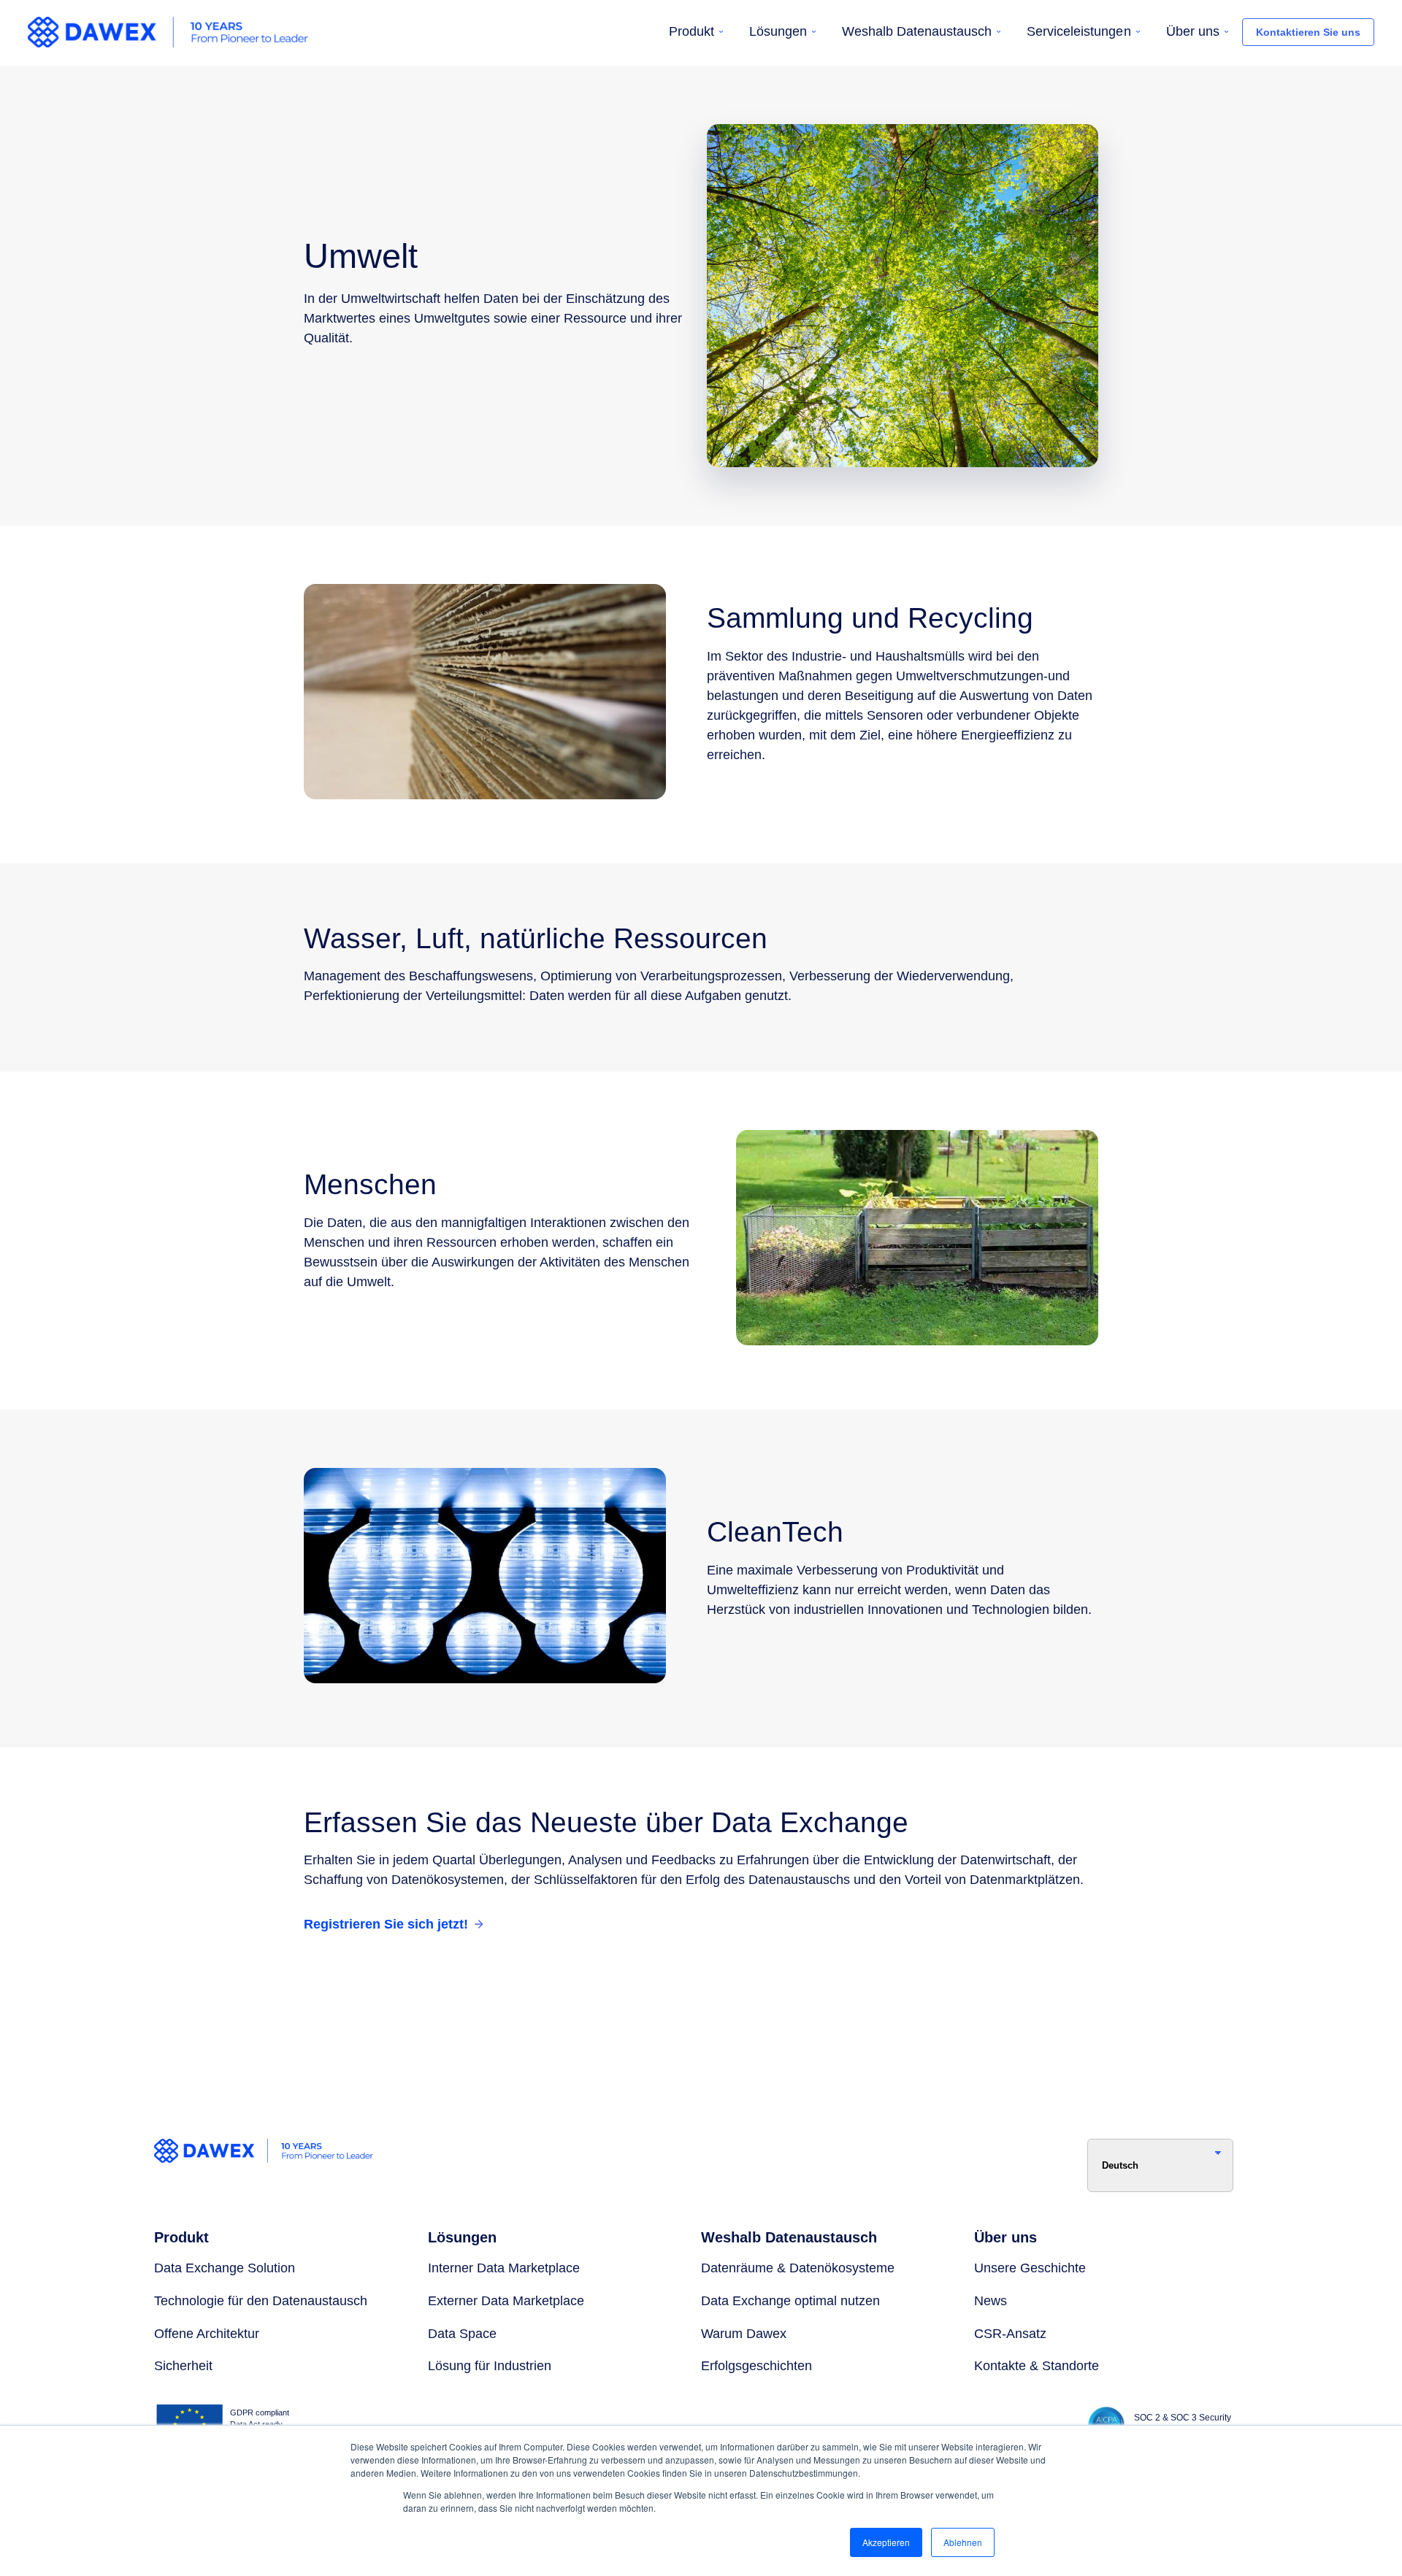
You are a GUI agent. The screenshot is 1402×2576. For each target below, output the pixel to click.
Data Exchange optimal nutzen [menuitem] (790, 2301)
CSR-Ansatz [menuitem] (1010, 2334)
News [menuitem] (991, 2301)
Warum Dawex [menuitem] (744, 2334)
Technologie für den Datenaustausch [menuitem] (261, 2301)
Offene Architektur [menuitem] (207, 2334)
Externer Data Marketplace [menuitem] (506, 2301)
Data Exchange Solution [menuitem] (225, 2268)
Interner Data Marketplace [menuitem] (504, 2268)
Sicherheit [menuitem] (183, 2366)
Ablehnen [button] (963, 2542)
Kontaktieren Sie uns (1308, 32)
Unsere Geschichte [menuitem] (1030, 2268)
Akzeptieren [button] (886, 2542)
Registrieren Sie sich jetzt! (386, 1924)
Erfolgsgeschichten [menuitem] (756, 2366)
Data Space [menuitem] (462, 2334)
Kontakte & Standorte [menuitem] (1037, 2366)
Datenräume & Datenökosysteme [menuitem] (798, 2268)
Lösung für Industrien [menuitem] (490, 2366)
